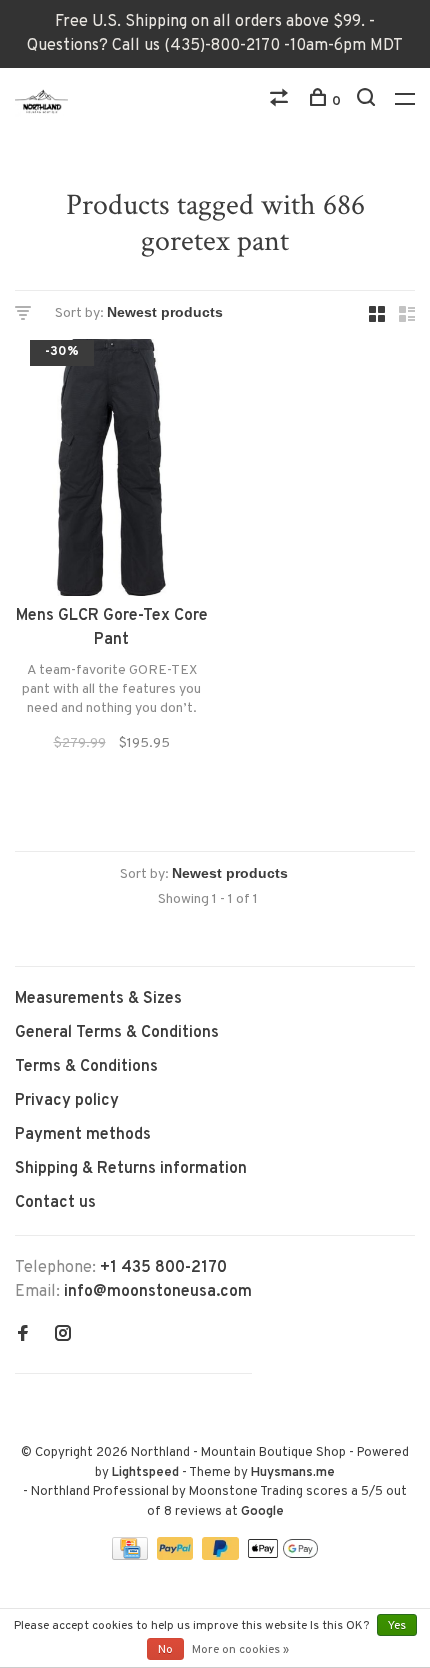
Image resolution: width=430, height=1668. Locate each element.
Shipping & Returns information (131, 1169)
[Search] (368, 101)
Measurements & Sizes (98, 999)
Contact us (55, 1203)
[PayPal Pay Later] (222, 1556)
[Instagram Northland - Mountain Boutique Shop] (63, 1336)
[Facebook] (23, 1336)
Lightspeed (145, 1473)
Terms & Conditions (86, 1067)
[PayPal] (177, 1556)
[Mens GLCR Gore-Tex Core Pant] (111, 471)
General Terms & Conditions (117, 1033)
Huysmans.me (293, 1473)
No (165, 1650)
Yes (397, 1626)
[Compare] (281, 101)
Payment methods (83, 1135)
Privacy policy (67, 1101)
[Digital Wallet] (283, 1556)
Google (262, 1512)
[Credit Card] (132, 1556)
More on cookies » (240, 1650)
